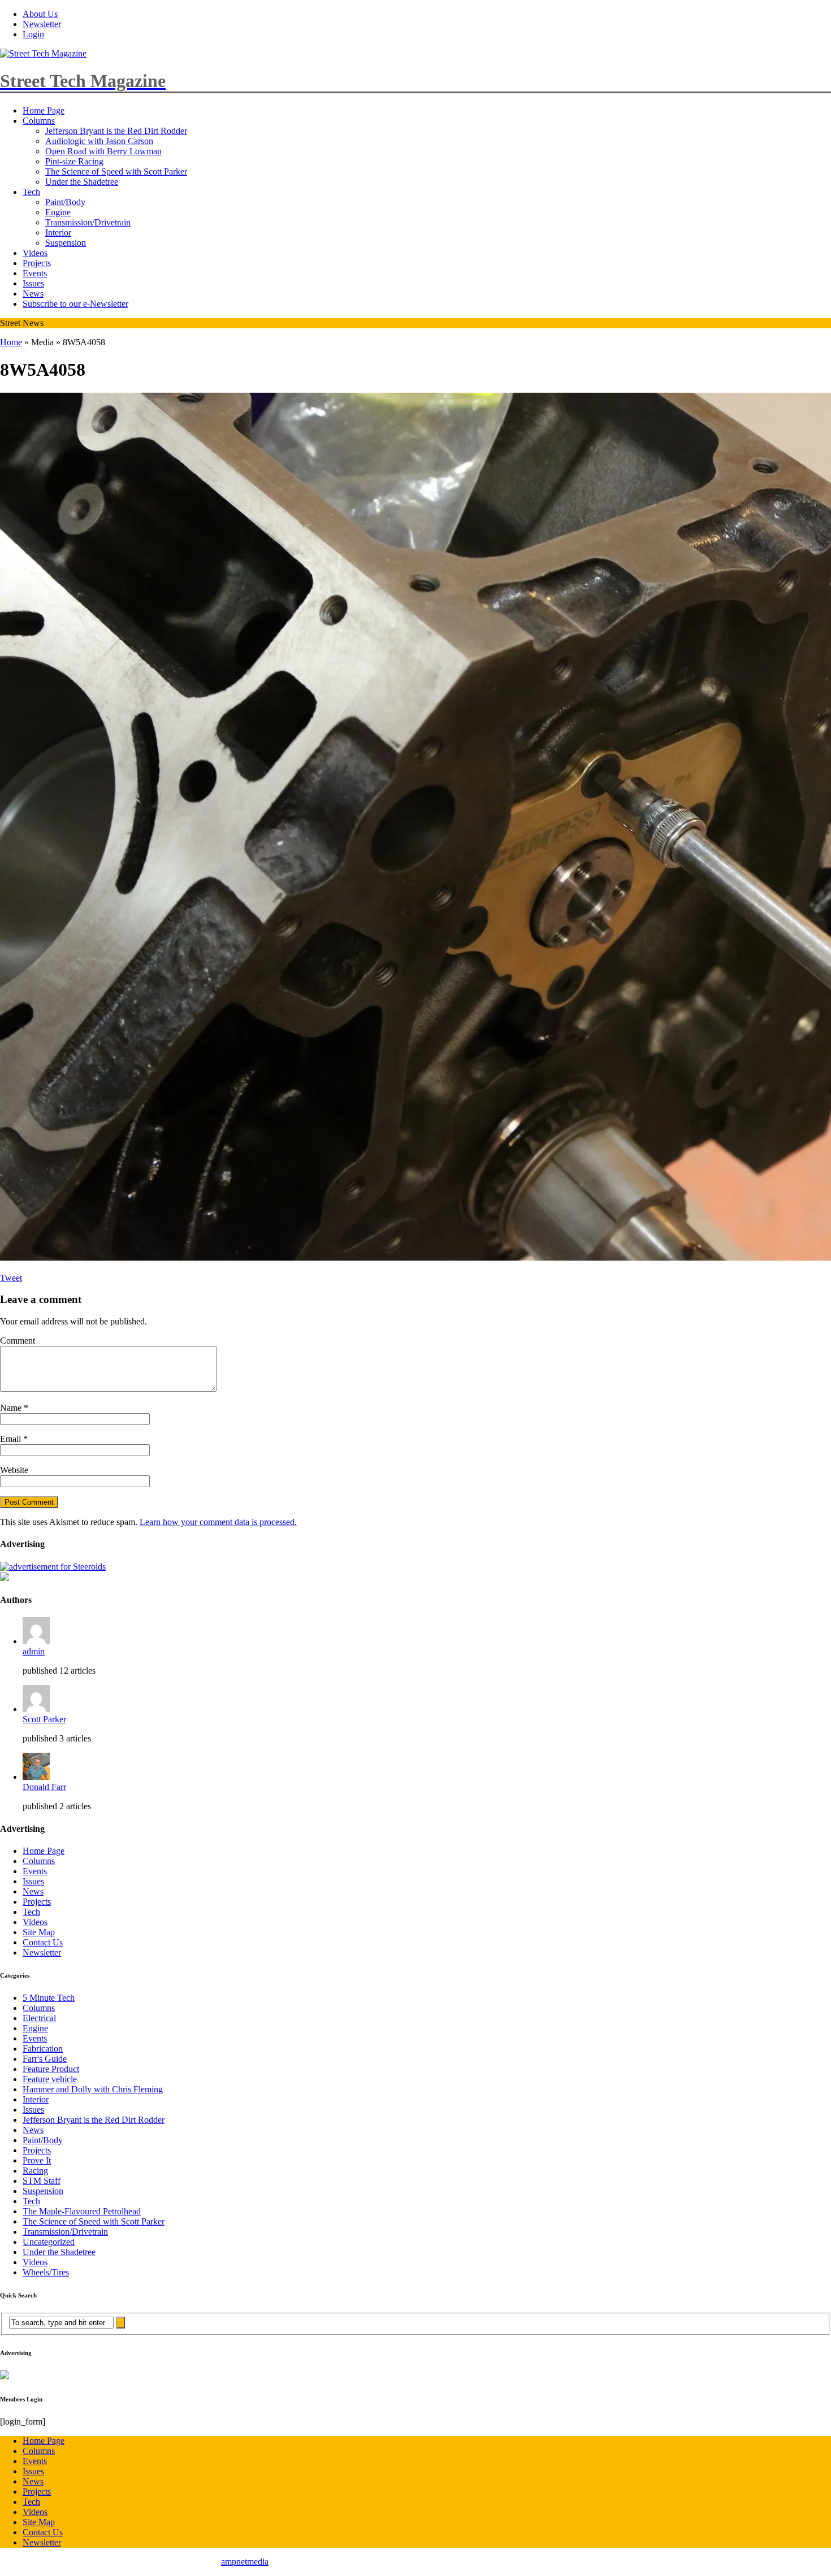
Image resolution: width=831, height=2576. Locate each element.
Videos (35, 253)
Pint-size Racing (74, 161)
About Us (40, 14)
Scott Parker (44, 1719)
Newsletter (42, 24)
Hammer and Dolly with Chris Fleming (93, 2089)
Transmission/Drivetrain (88, 222)
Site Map (39, 1932)
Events (35, 273)
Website (14, 1470)
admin (34, 1651)
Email (12, 1439)
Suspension (66, 243)
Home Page (44, 110)
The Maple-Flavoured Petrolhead (82, 2211)
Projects (37, 263)
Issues (33, 283)
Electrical (39, 2018)
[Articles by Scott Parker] (36, 1709)
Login (33, 34)
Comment (18, 1341)
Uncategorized (49, 2242)
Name (12, 1408)
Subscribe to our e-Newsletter (75, 304)
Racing (35, 2171)
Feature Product (51, 2069)
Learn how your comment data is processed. (218, 1522)
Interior (58, 233)
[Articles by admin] (36, 1641)
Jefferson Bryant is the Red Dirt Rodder (116, 131)
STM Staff (42, 2181)
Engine (58, 212)
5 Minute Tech (49, 1998)
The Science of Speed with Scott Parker (116, 171)
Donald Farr (44, 1787)
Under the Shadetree (82, 182)
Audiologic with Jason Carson (99, 141)
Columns (39, 121)
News (33, 294)
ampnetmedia (245, 2562)
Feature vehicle (50, 2079)
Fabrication (43, 2049)
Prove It (37, 2160)
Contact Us (43, 1942)
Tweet (11, 1278)
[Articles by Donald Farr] (36, 1777)
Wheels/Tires (46, 2272)
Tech (31, 192)
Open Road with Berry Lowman (103, 151)
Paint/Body (65, 202)
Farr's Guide (45, 2059)
